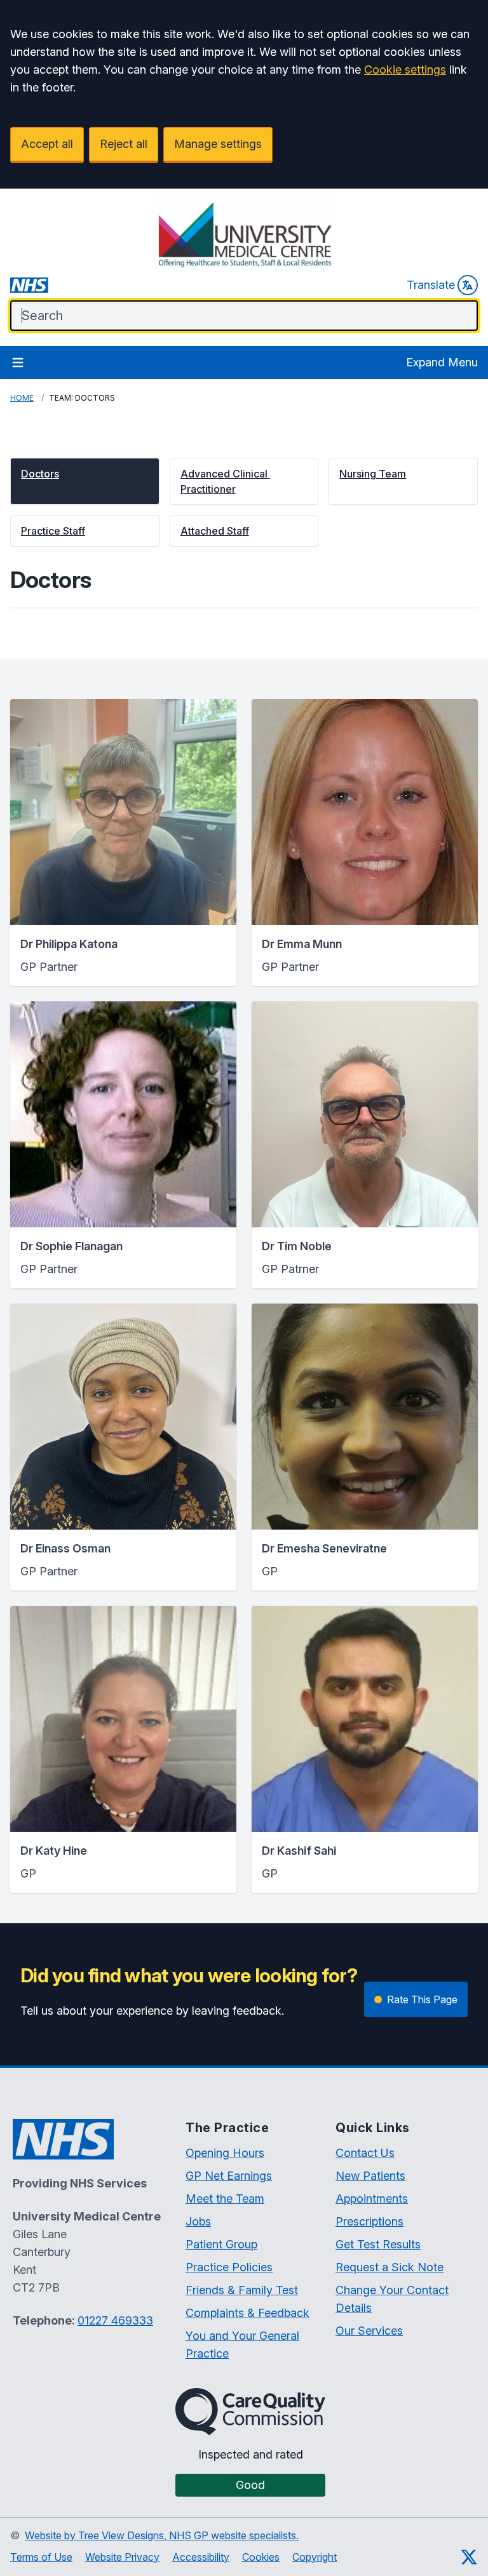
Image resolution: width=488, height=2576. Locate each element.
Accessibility (201, 2557)
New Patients (370, 2176)
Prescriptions (369, 2221)
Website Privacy (122, 2557)
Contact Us (365, 2153)
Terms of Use (41, 2557)
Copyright (315, 2557)
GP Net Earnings (229, 2176)
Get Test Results (378, 2244)
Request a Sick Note (390, 2267)
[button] (85, 481)
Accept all (47, 144)
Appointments (372, 2199)
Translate (431, 285)
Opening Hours (225, 2153)
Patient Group (221, 2244)
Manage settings (218, 144)
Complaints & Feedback (247, 2313)
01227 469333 (115, 2320)
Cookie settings (405, 70)
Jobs (198, 2221)
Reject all (124, 144)
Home (22, 398)
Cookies (261, 2557)
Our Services (369, 2331)
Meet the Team (225, 2199)
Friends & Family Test (242, 2290)
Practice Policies (229, 2267)
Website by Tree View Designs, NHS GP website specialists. (162, 2535)
